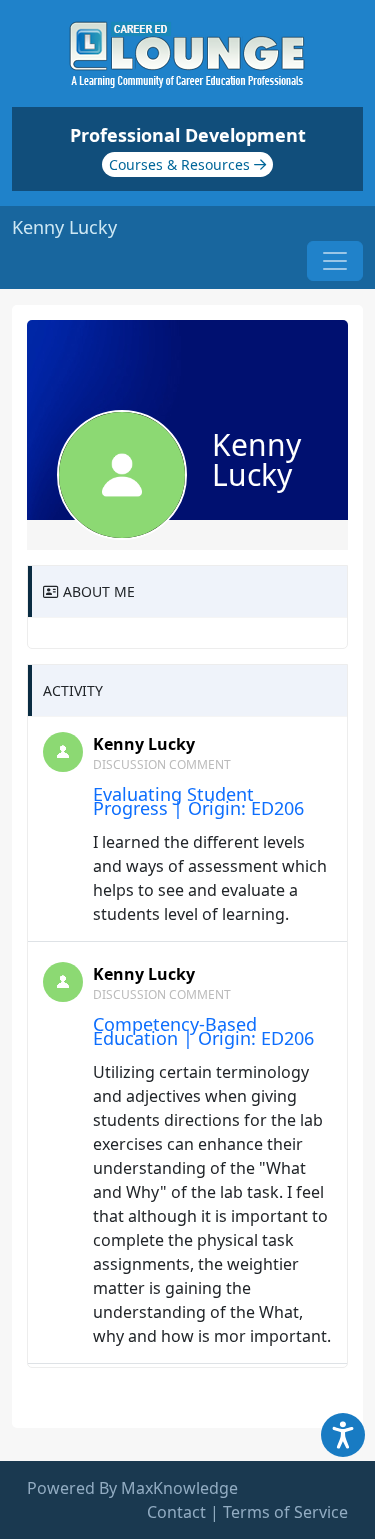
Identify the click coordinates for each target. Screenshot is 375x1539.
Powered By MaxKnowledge (132, 1488)
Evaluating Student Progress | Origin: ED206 (198, 801)
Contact (176, 1512)
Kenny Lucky (144, 744)
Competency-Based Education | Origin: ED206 (203, 1031)
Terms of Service (285, 1512)
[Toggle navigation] (335, 261)
